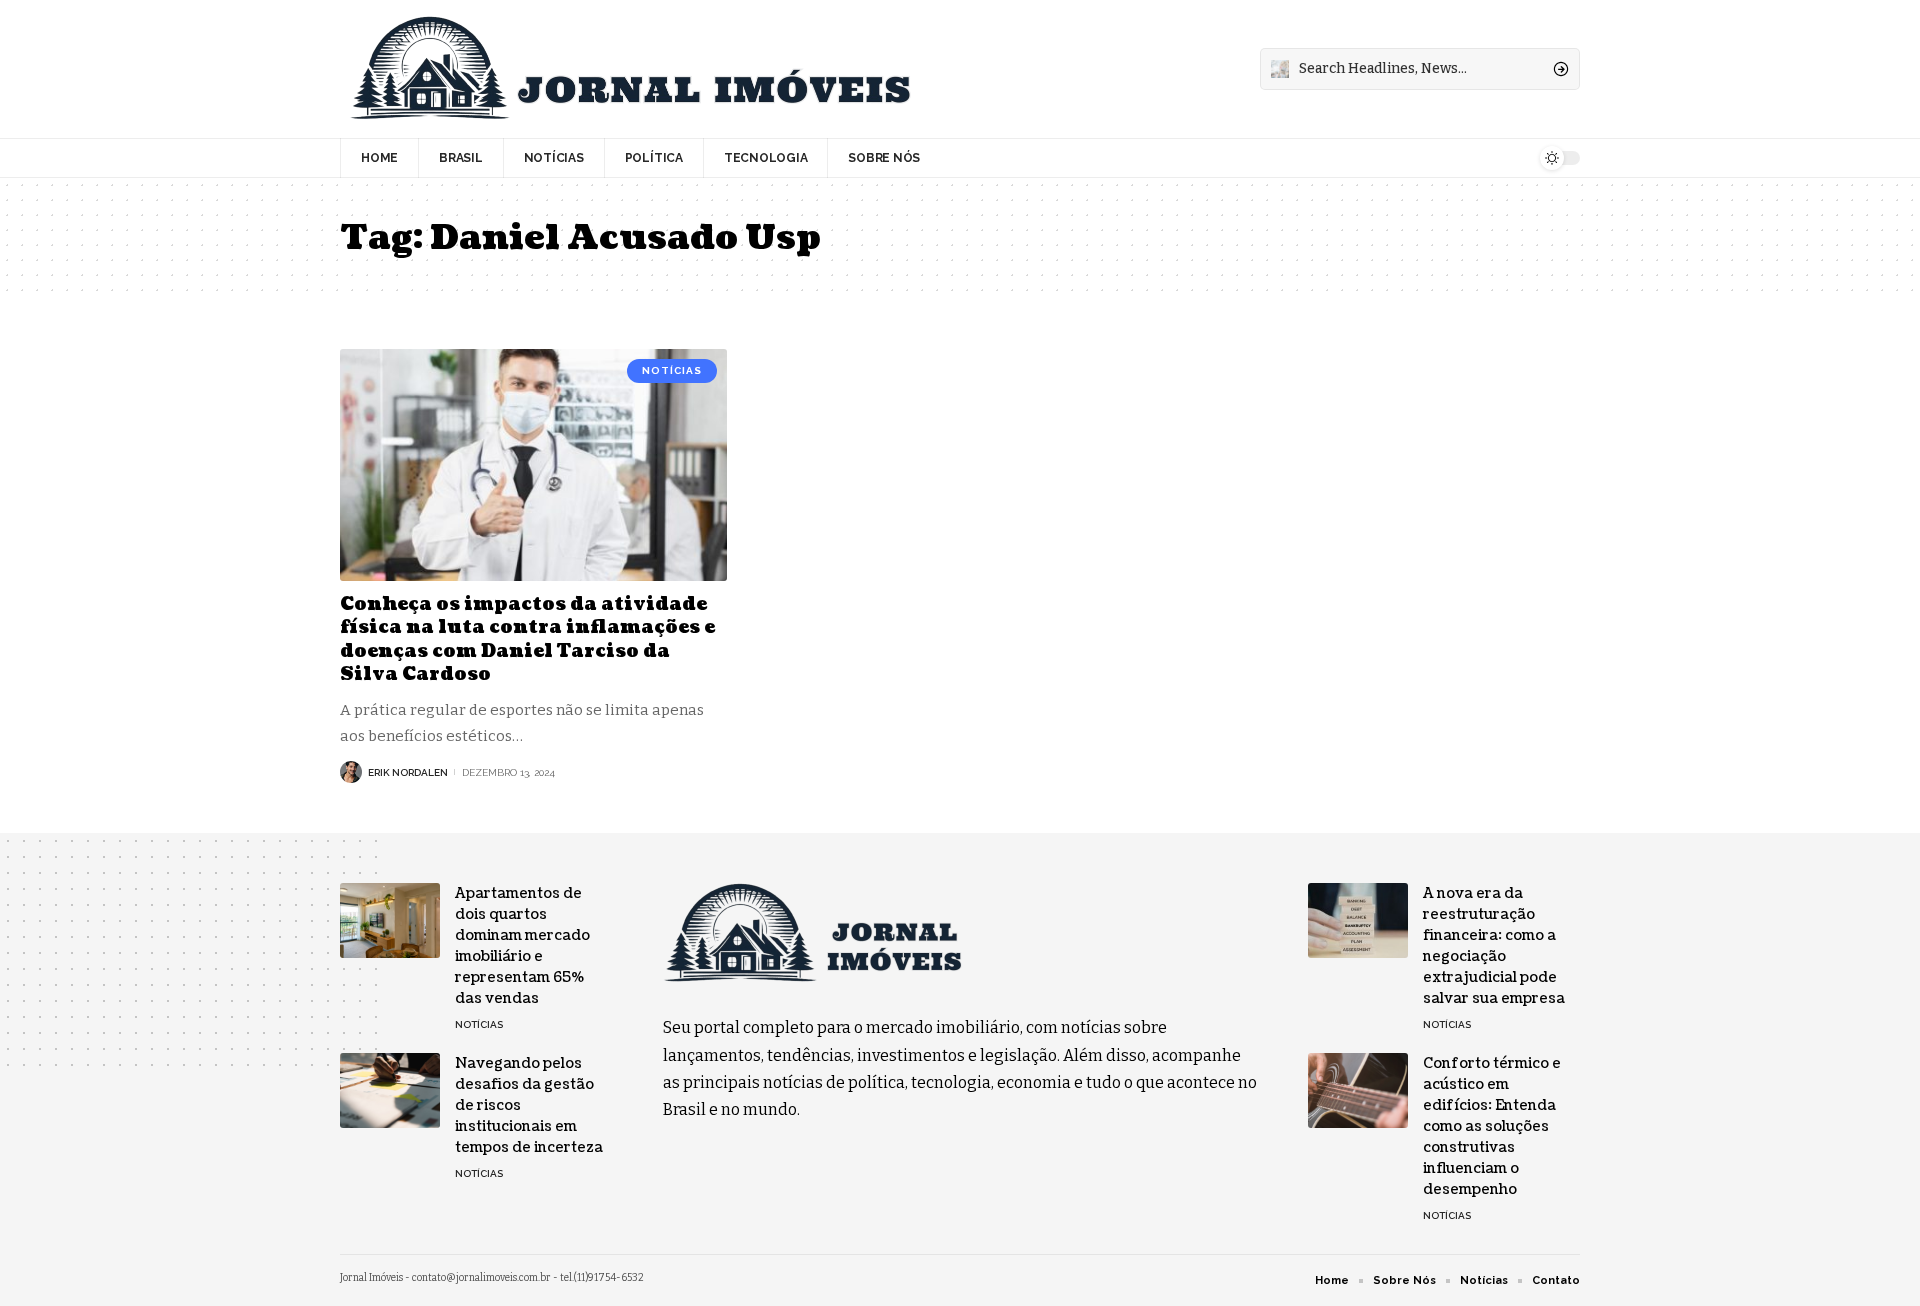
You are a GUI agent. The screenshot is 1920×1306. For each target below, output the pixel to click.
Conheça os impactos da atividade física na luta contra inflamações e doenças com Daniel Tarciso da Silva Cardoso (527, 639)
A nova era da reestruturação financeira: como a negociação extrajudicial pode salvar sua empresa (1494, 946)
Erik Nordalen (408, 772)
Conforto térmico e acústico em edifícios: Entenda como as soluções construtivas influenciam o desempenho (1492, 1126)
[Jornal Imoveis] (629, 69)
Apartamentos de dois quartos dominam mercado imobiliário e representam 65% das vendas (522, 946)
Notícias (672, 370)
